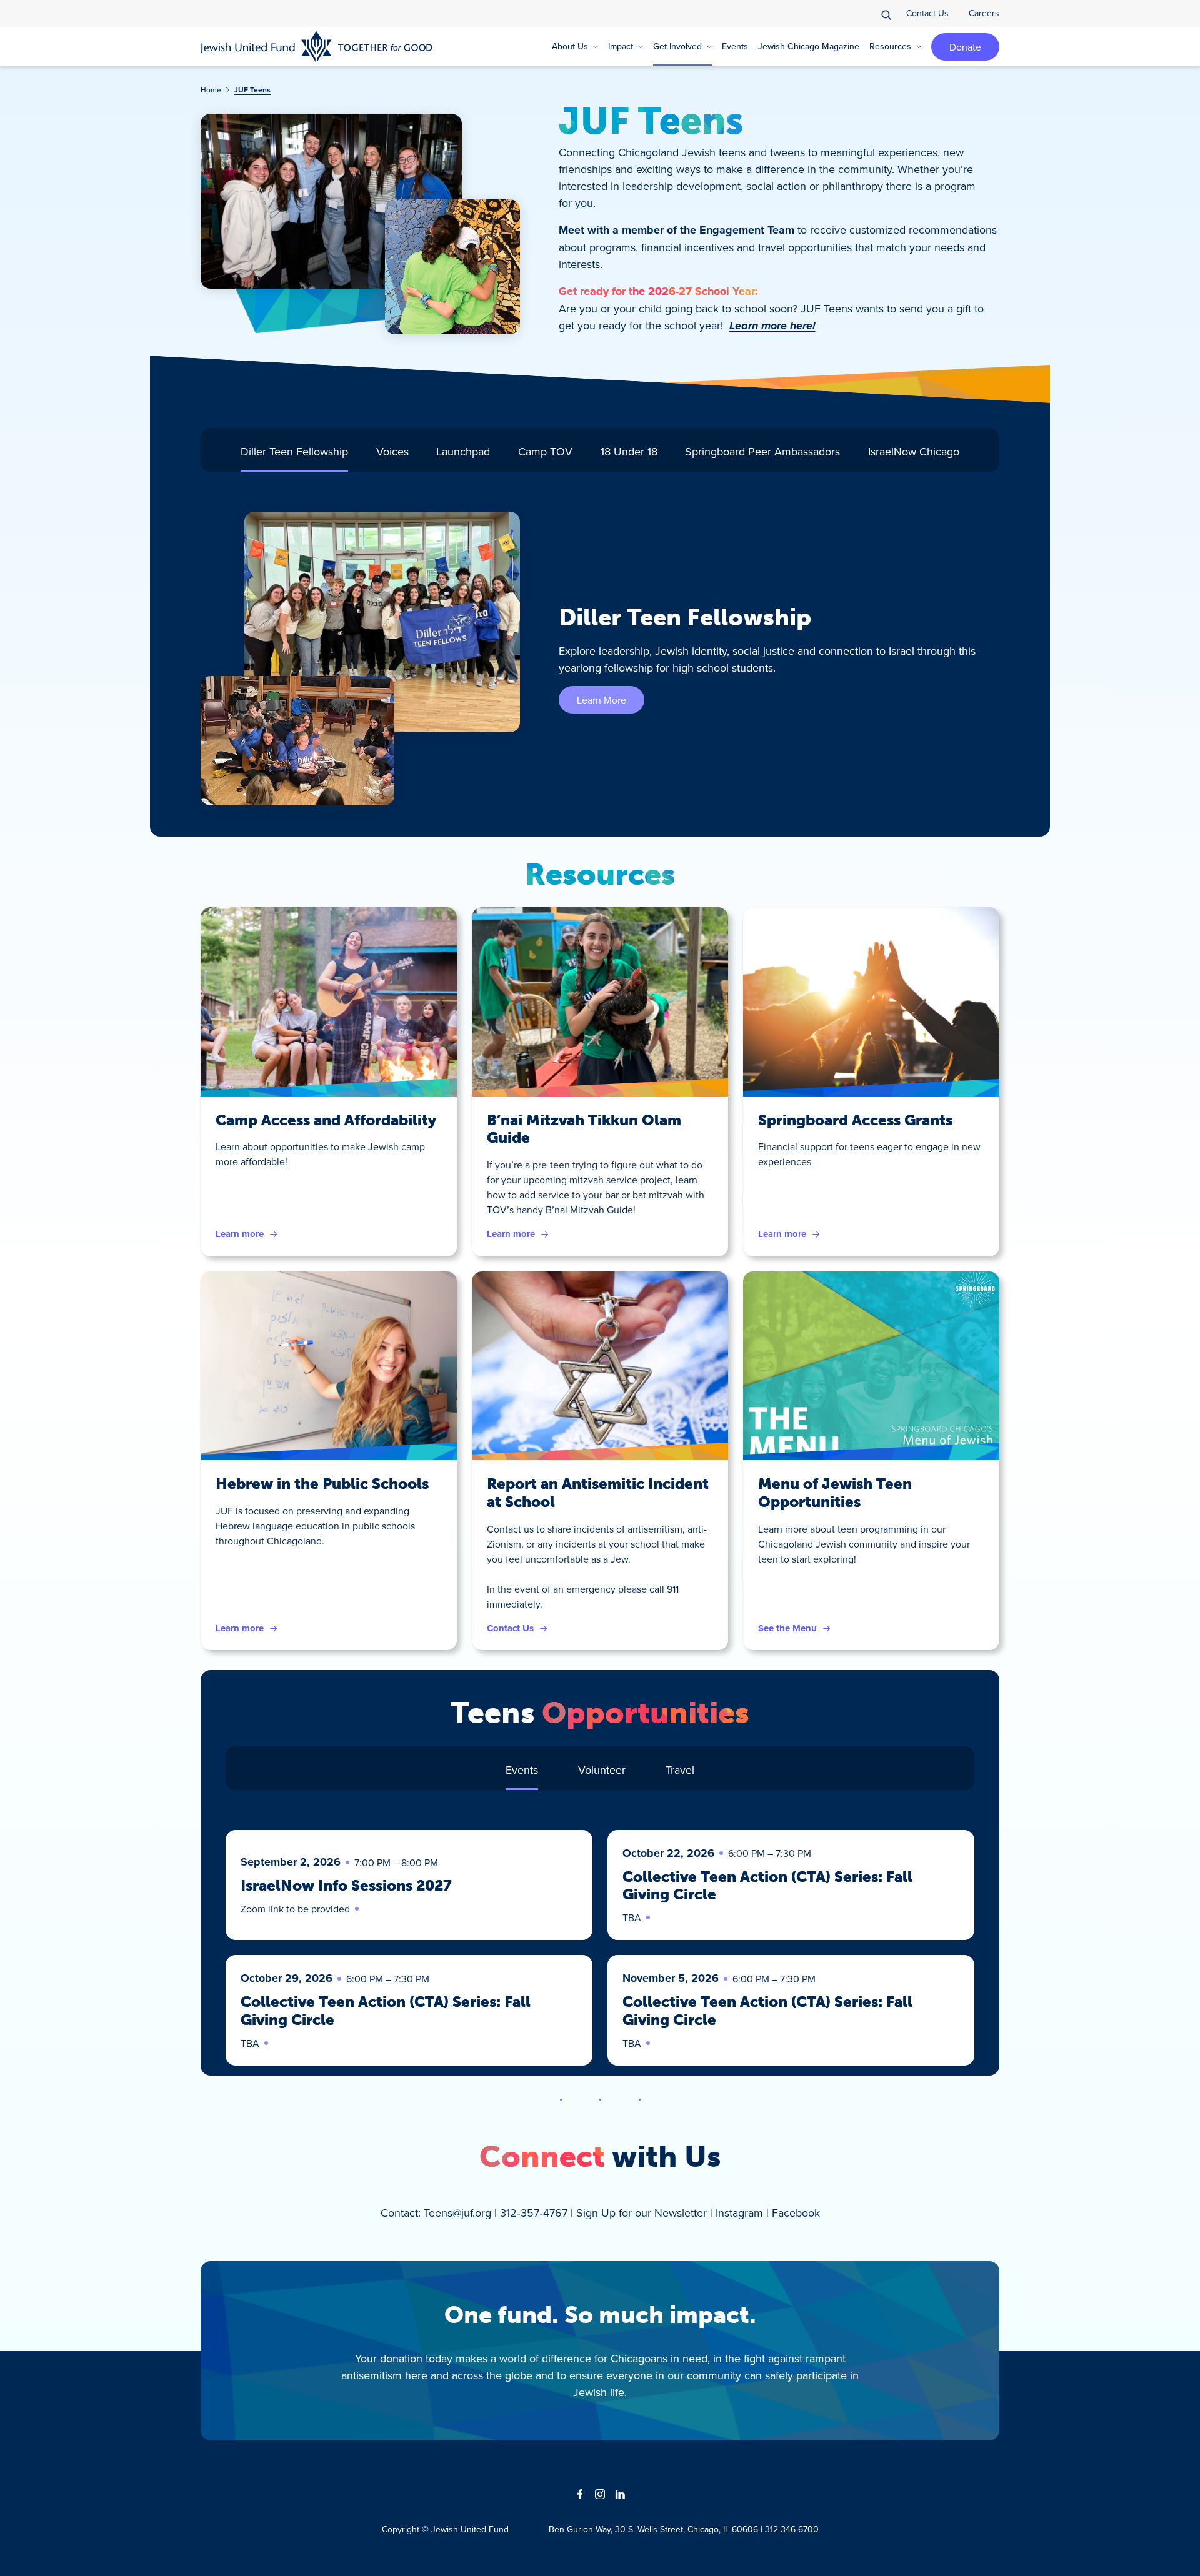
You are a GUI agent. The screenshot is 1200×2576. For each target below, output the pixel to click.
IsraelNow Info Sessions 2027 (346, 1885)
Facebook (796, 2213)
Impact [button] (621, 46)
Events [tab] (522, 1770)
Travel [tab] (680, 1770)
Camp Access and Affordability (326, 1120)
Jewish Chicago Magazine (809, 46)
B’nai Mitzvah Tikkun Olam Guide (584, 1129)
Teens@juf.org (457, 2213)
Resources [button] (890, 46)
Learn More (602, 700)
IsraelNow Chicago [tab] (914, 451)
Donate (965, 47)
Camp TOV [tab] (545, 451)
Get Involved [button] (677, 46)
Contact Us (927, 13)
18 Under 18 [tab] (629, 451)
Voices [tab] (392, 451)
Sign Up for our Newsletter (642, 2213)
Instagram (739, 2213)
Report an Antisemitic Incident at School (598, 1493)
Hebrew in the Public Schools (322, 1484)
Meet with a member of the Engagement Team (677, 230)
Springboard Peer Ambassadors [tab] (762, 451)
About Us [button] (570, 46)
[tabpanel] (600, 659)
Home (211, 90)
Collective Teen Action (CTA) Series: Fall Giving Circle (767, 1886)
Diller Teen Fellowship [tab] (294, 451)
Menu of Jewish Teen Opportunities (835, 1493)
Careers (984, 13)
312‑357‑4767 (534, 2213)
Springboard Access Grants (855, 1120)
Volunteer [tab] (602, 1770)
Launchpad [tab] (463, 451)
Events (735, 46)
